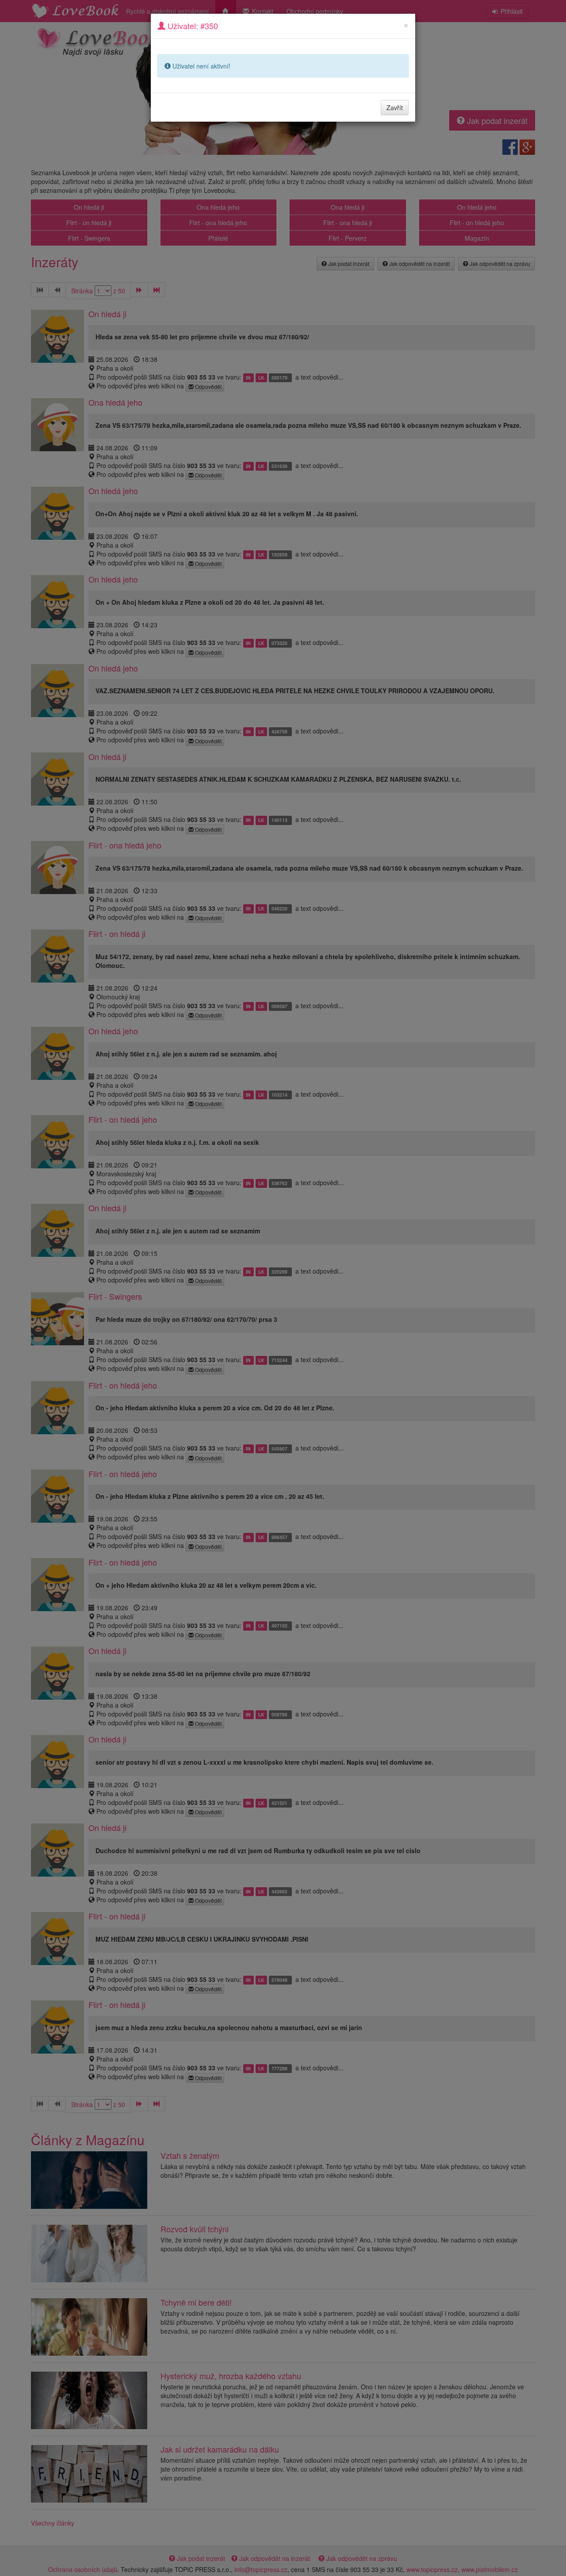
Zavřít (395, 107)
